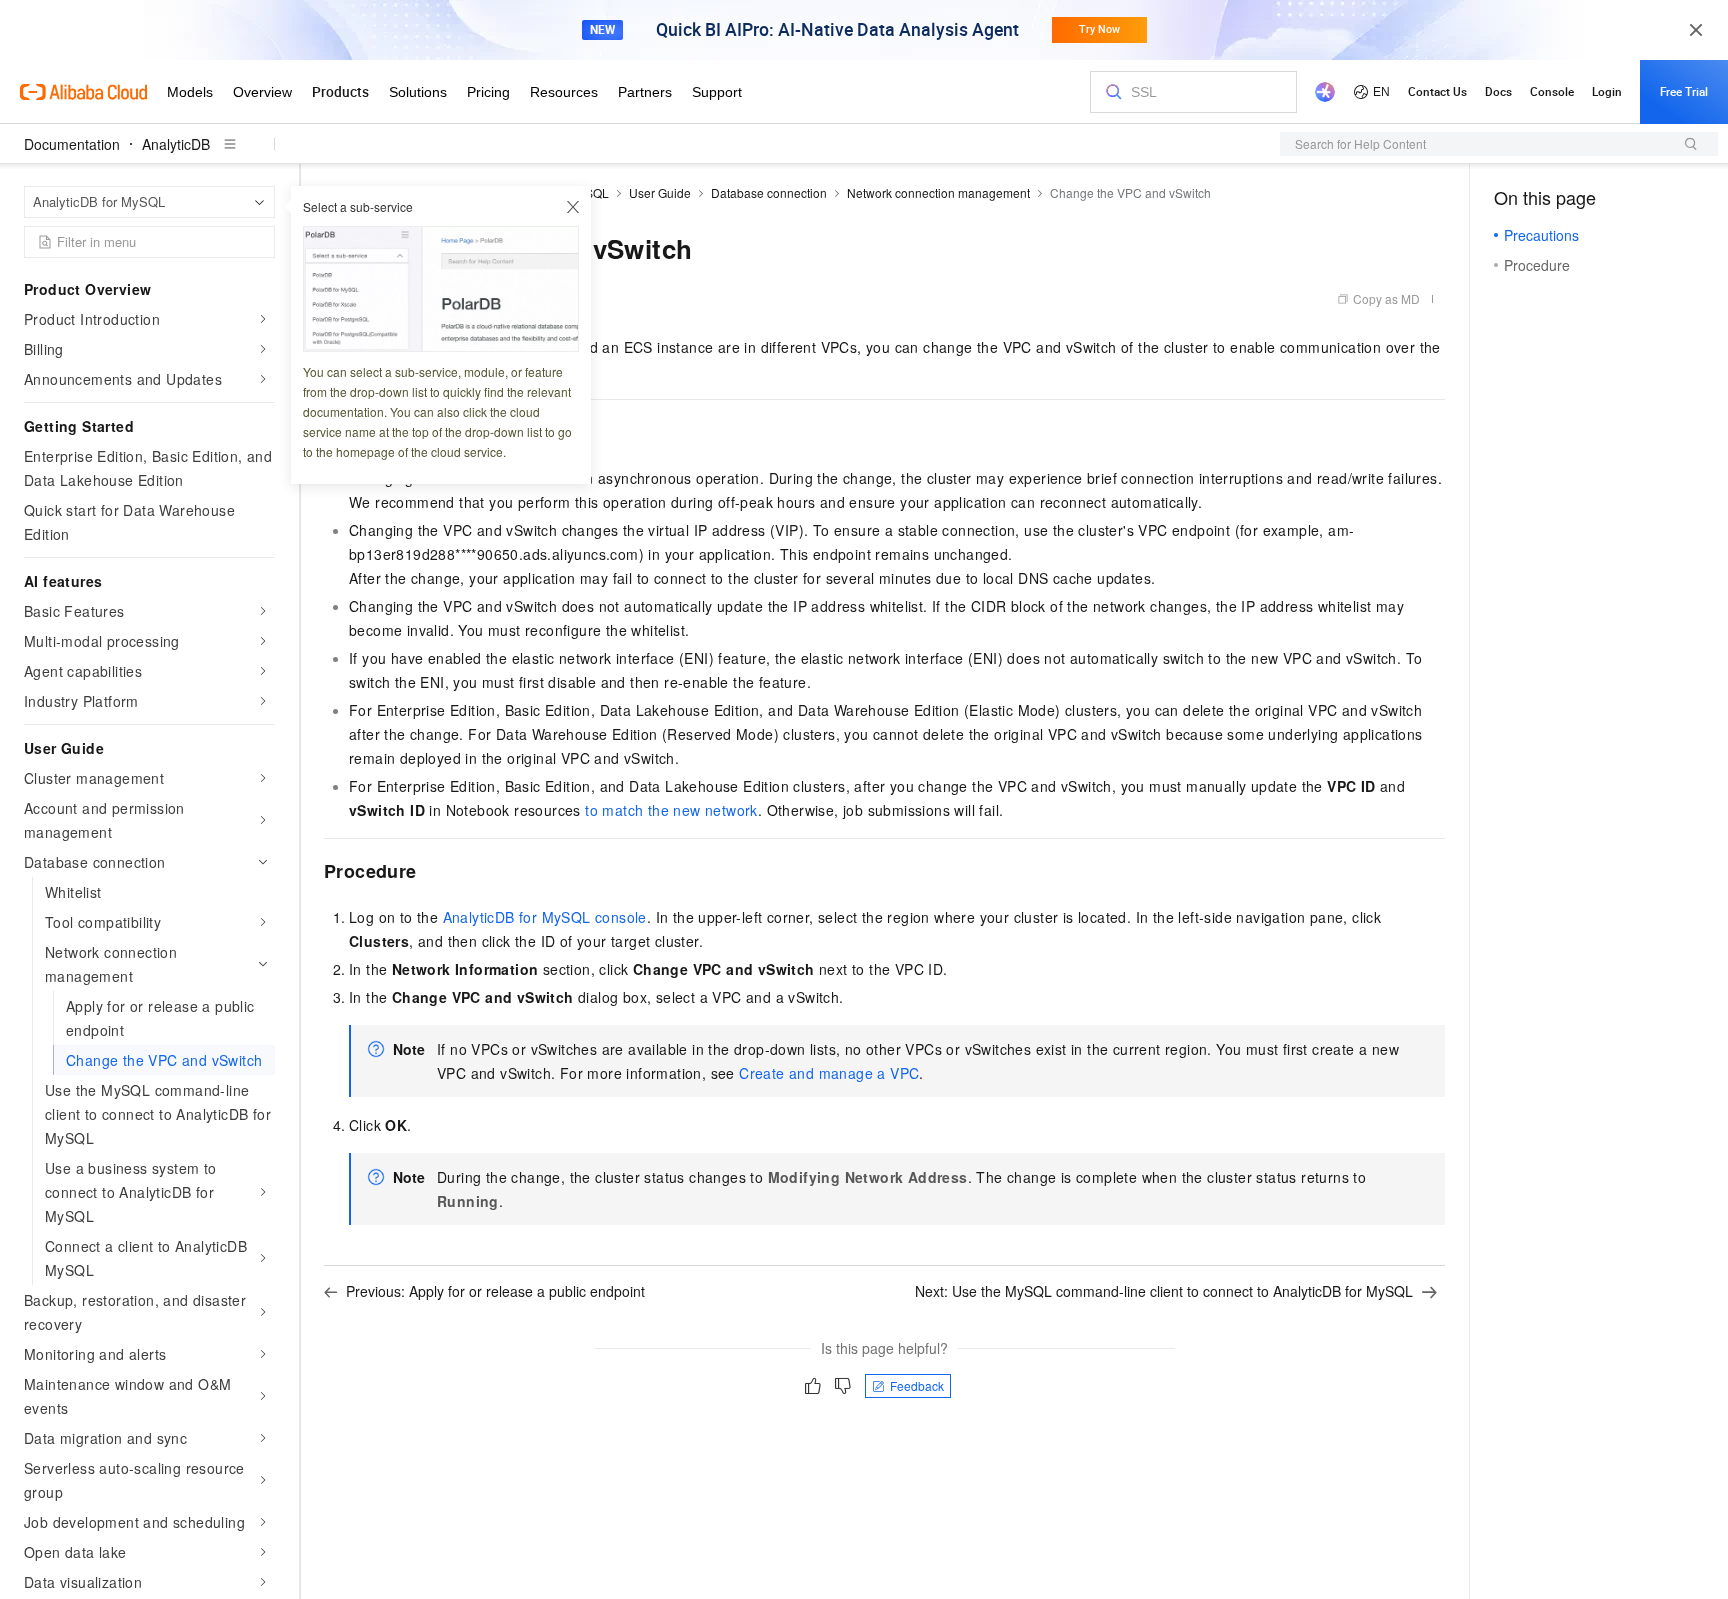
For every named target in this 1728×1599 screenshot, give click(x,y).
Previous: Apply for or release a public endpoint (495, 1291)
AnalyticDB (176, 144)
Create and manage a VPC (829, 1073)
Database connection (769, 192)
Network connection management (938, 192)
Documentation (72, 144)
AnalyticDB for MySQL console (545, 917)
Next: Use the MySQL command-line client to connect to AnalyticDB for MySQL (1164, 1291)
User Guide (660, 192)
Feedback (917, 1385)
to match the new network (671, 810)
